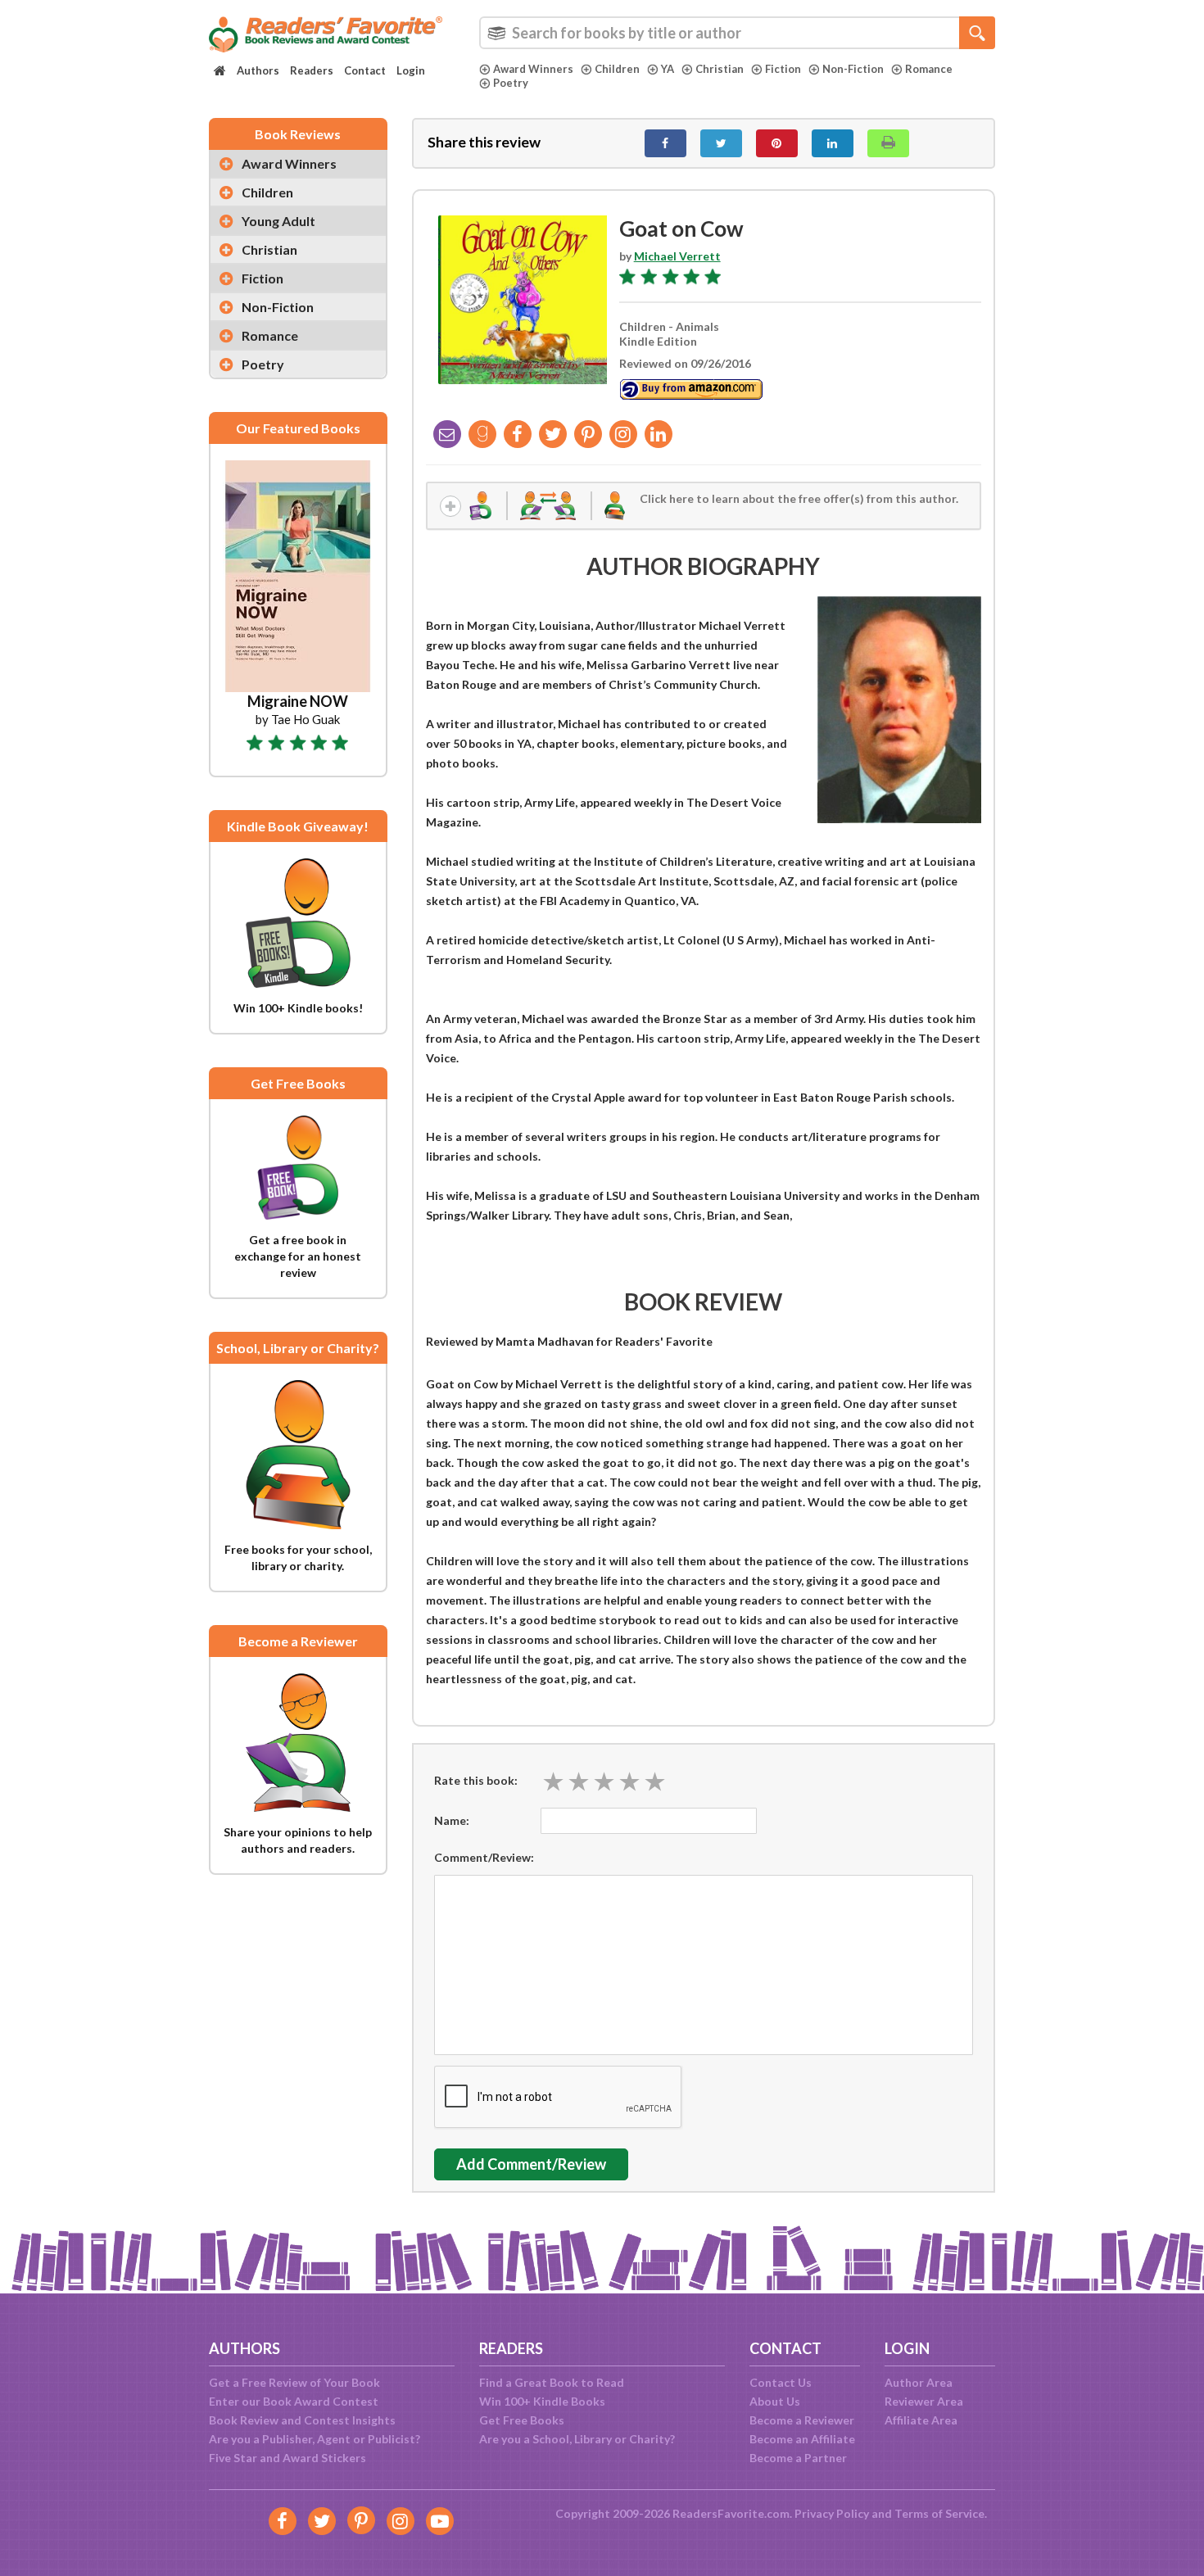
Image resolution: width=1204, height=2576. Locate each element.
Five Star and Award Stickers (287, 2458)
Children (617, 69)
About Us (775, 2401)
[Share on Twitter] (721, 143)
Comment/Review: (484, 1857)
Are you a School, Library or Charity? (577, 2439)
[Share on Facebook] (665, 143)
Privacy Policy (832, 2513)
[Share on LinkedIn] (833, 143)
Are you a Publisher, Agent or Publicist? (315, 2439)
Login (411, 70)
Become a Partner (798, 2458)
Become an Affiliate (802, 2439)
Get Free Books (522, 2420)
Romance (929, 69)
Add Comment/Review (531, 2164)
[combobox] (737, 33)
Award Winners (533, 69)
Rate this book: (476, 1780)
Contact (365, 70)
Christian (720, 69)
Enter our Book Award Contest (294, 2401)
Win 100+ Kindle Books (542, 2401)
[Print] (888, 143)
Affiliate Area (921, 2420)
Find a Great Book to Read (552, 2382)
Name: (452, 1820)
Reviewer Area (924, 2401)
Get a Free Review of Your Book (294, 2382)
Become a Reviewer (802, 2420)
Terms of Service (939, 2513)
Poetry (511, 83)
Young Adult (278, 221)
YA (668, 69)
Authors (258, 70)
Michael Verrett (677, 256)
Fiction (783, 69)
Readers (312, 70)
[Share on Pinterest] (777, 143)
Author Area (919, 2382)
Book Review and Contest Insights (302, 2420)
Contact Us (781, 2382)
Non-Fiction (853, 69)
